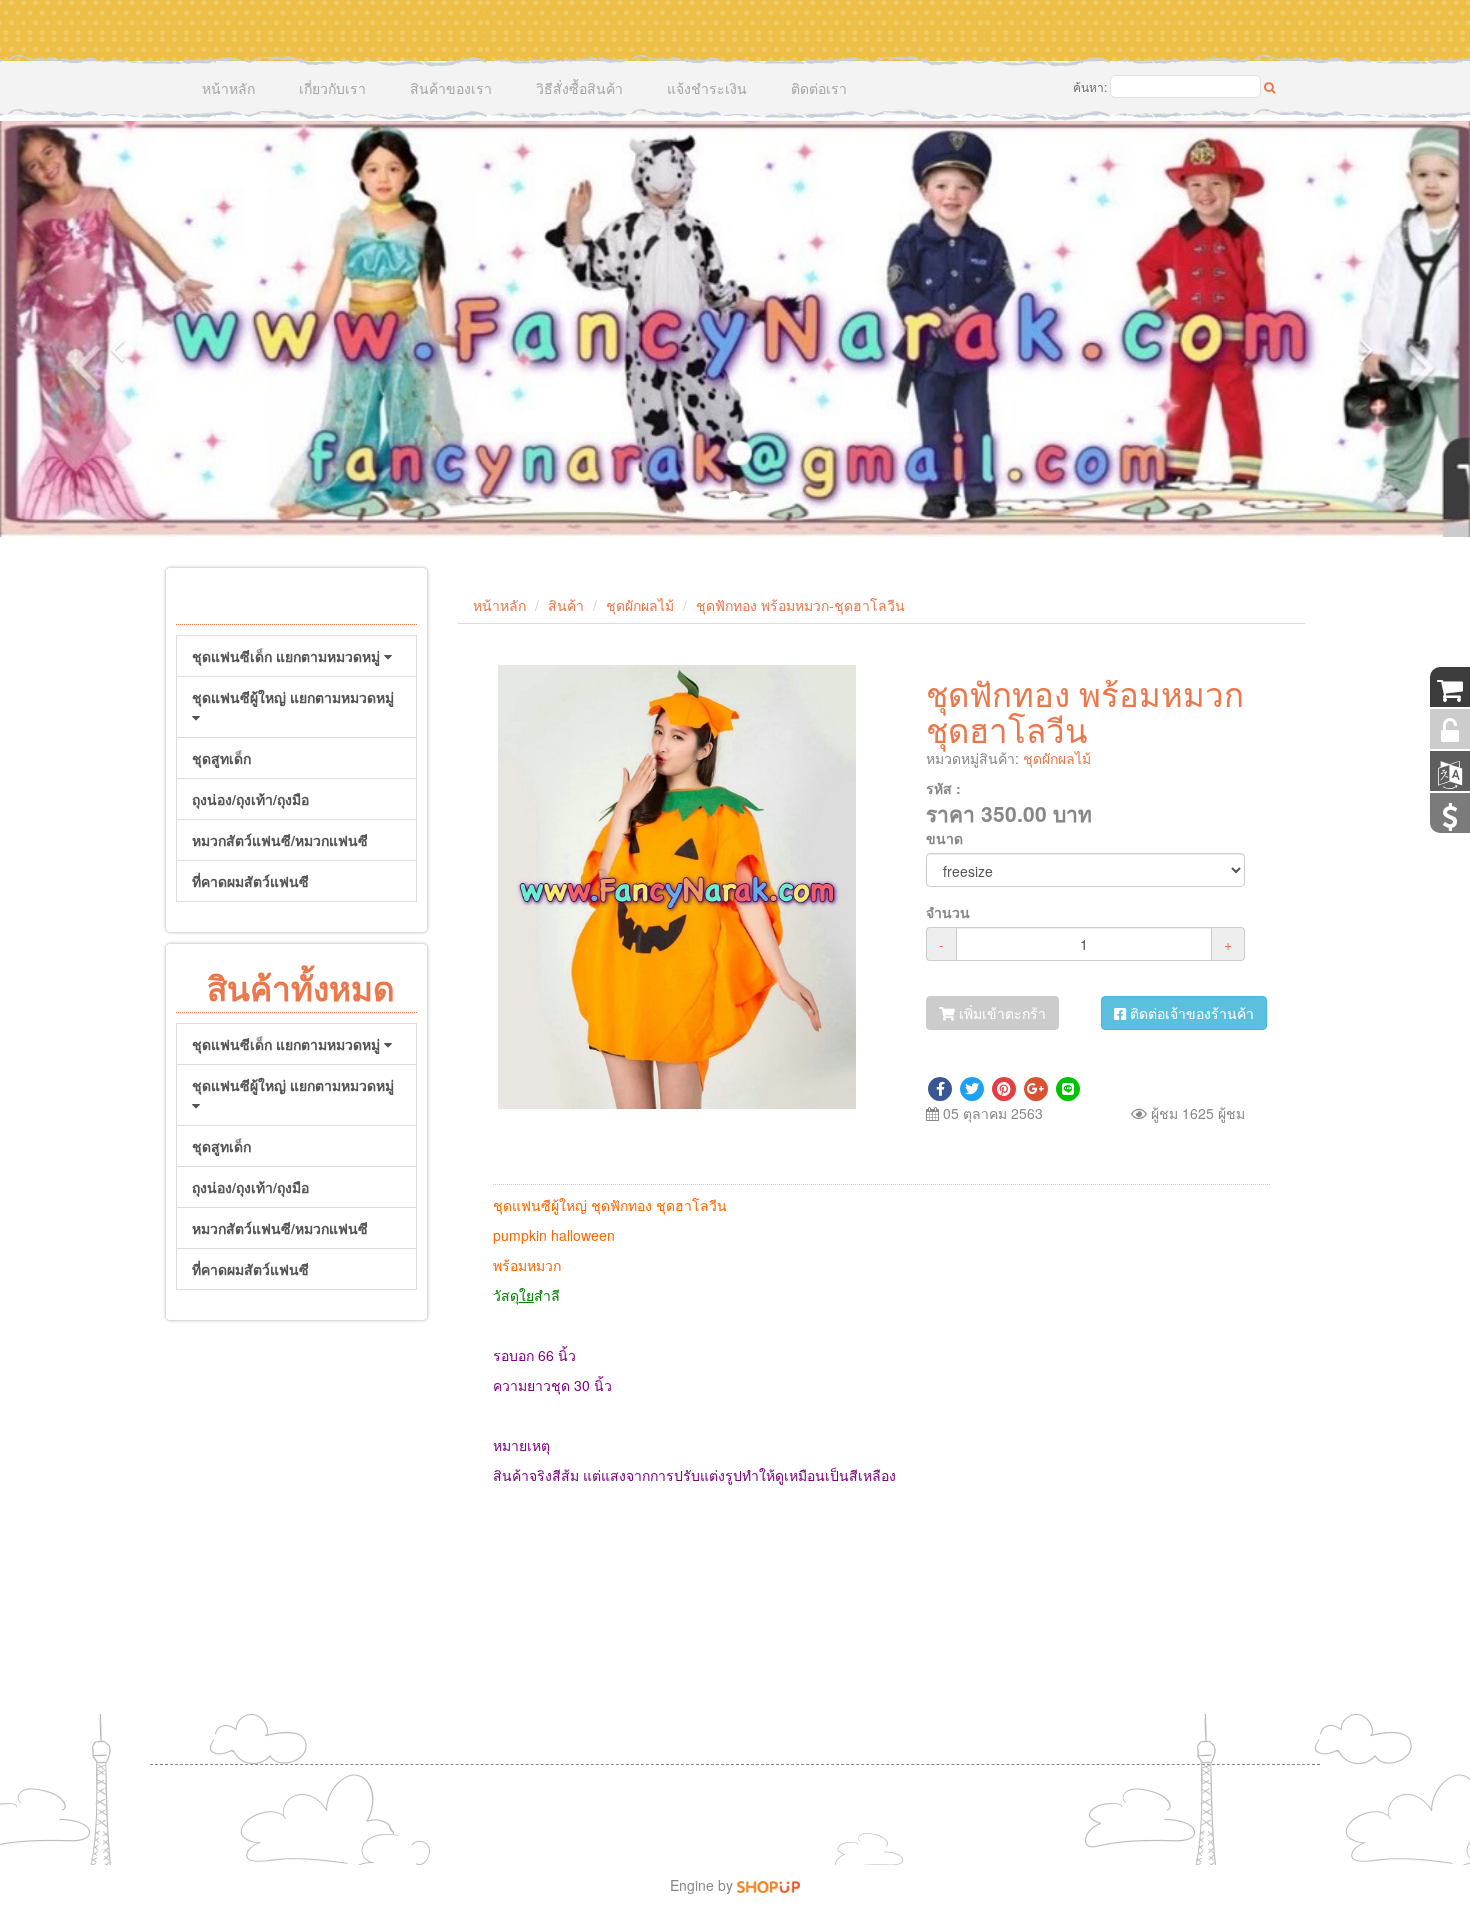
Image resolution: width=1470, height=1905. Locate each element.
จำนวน (948, 912)
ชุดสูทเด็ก (221, 758)
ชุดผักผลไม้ (640, 605)
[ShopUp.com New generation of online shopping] (768, 1885)
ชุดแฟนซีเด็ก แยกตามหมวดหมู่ (288, 656)
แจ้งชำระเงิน (707, 88)
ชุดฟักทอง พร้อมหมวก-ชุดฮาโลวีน (800, 605)
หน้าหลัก (228, 88)
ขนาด (944, 838)
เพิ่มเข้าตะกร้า (1000, 1013)
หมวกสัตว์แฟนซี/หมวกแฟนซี (280, 840)
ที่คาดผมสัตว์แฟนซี (250, 881)
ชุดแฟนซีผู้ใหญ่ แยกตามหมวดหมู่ (293, 697)
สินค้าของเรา (451, 88)
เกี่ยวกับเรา (332, 88)
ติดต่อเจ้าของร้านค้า (1190, 1013)
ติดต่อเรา (819, 88)
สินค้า (566, 605)
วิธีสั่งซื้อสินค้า (579, 88)
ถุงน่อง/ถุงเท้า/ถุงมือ (250, 799)
